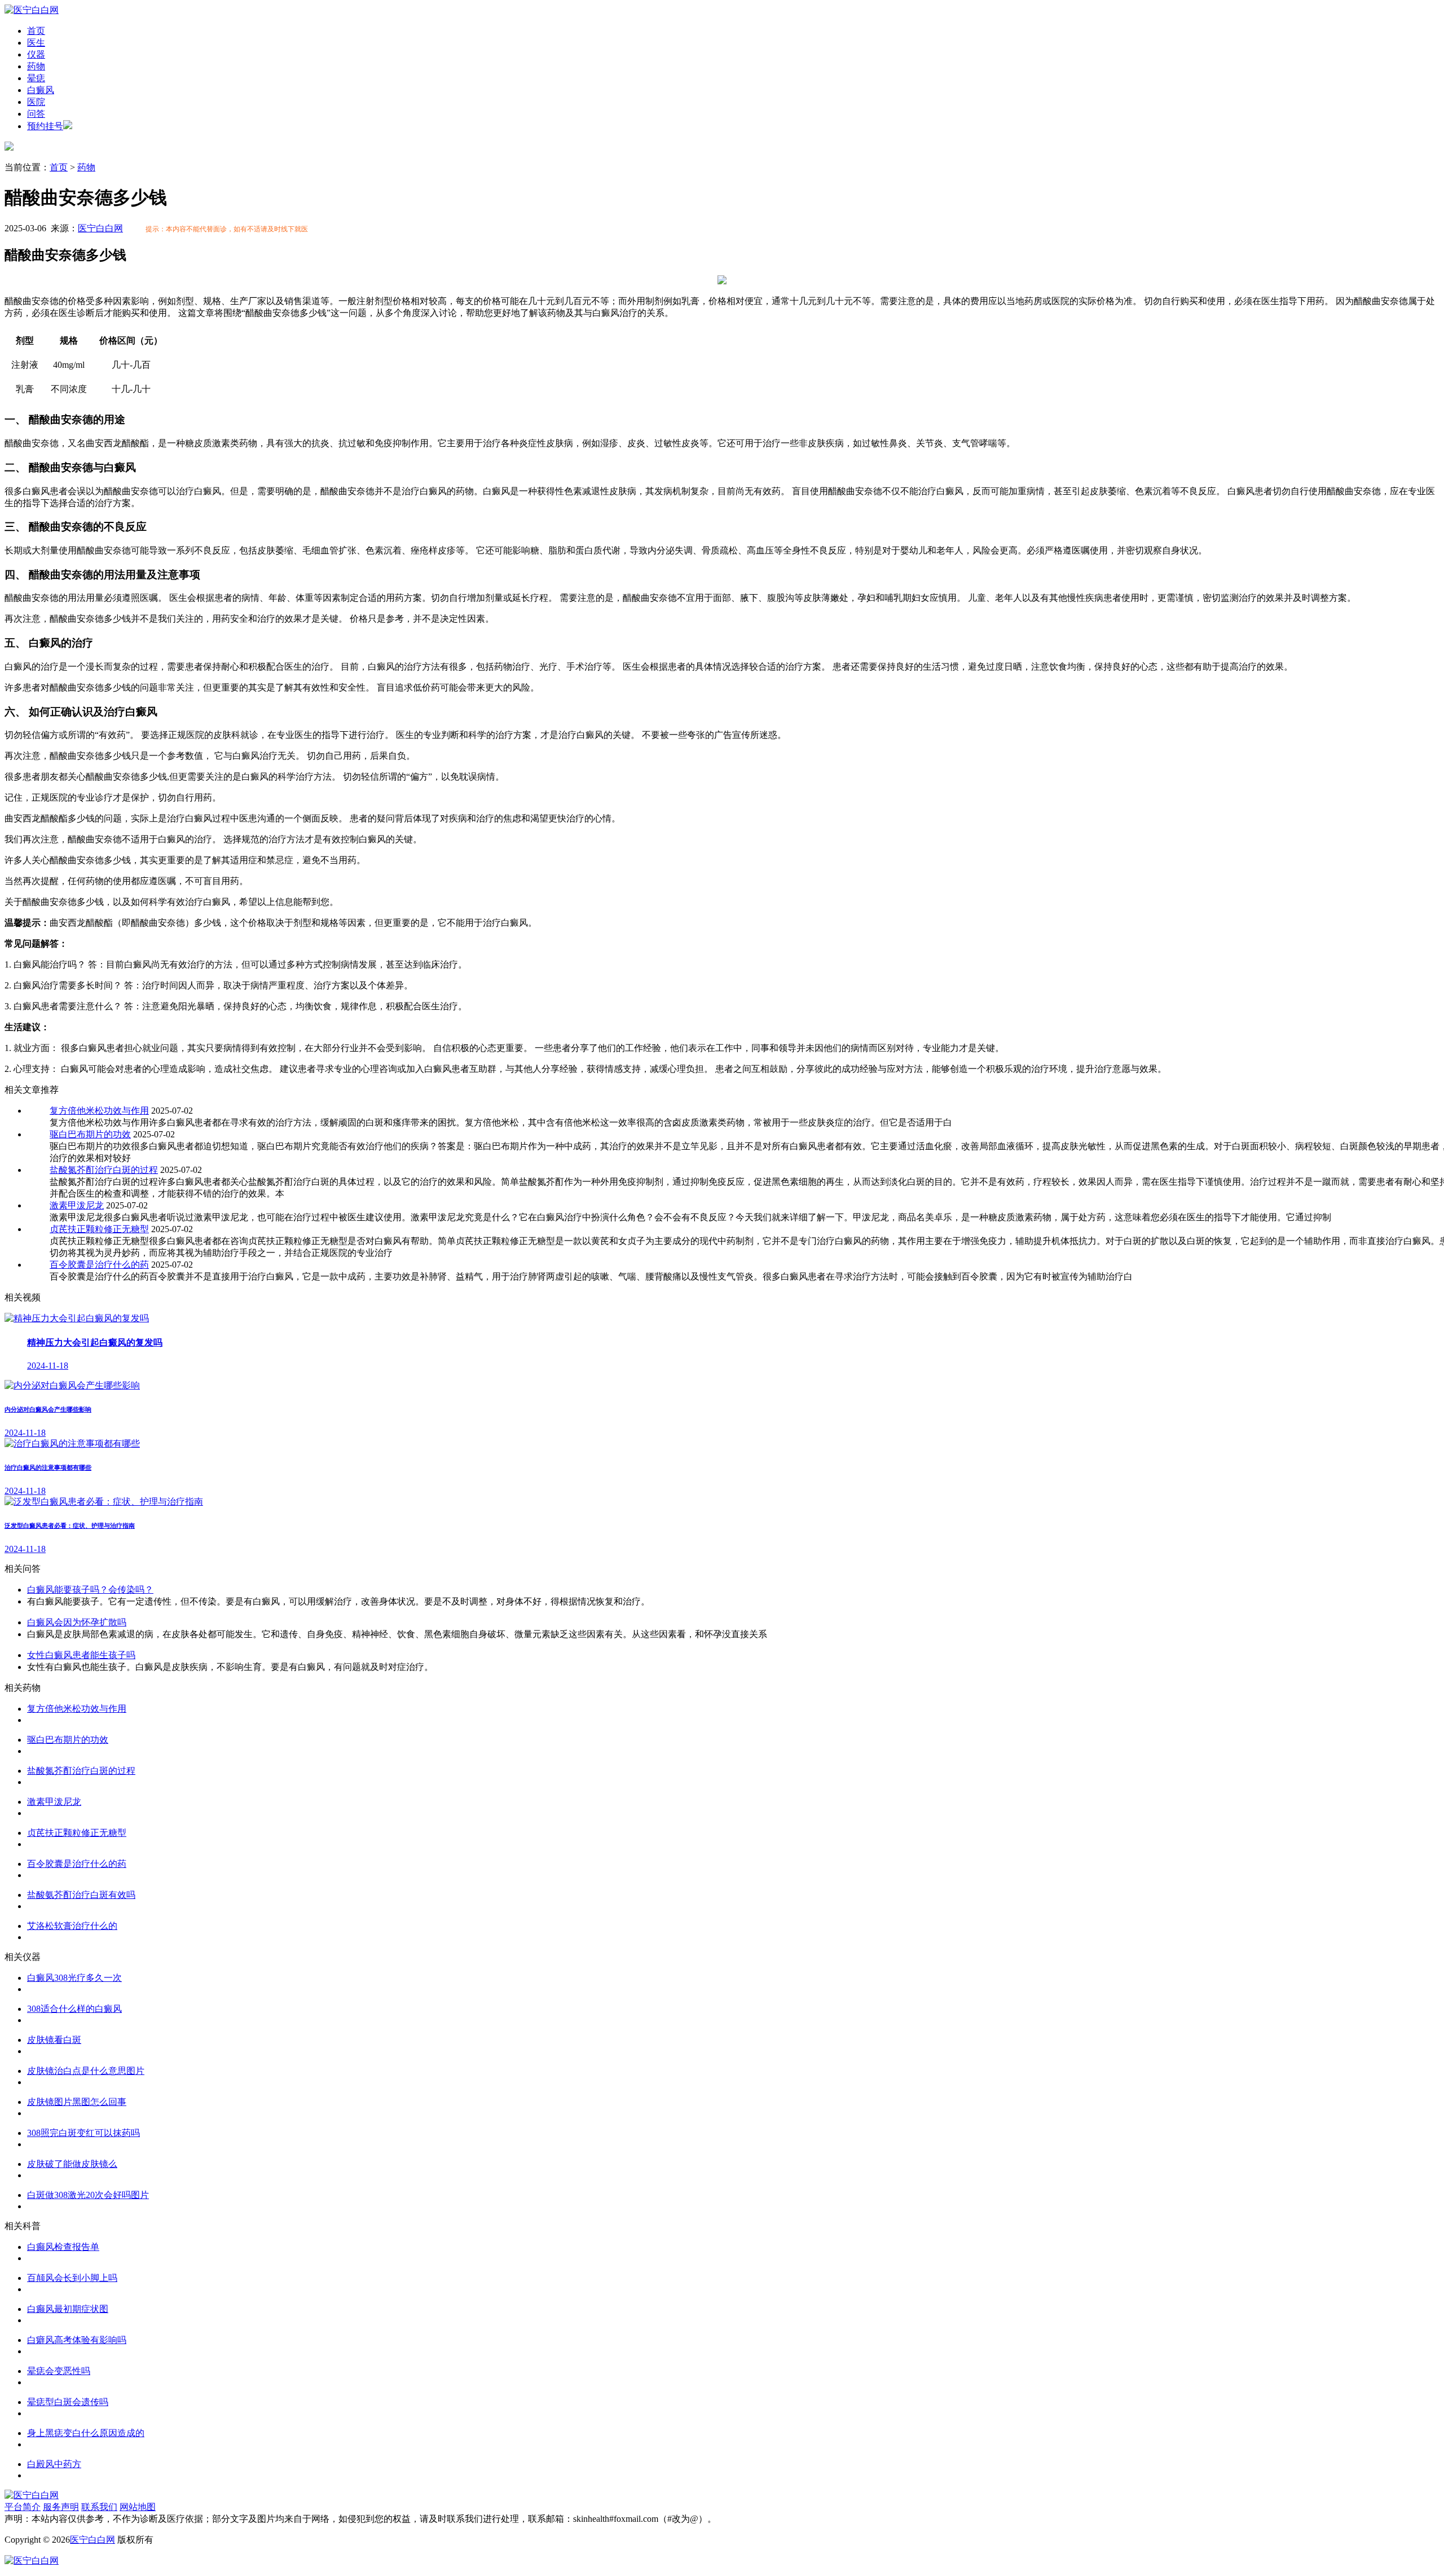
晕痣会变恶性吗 (59, 2371)
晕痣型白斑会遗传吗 (68, 2402)
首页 (36, 31)
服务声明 (61, 2507)
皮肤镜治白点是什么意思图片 (86, 2071)
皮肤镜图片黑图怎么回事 (77, 2102)
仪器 (36, 54)
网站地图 (138, 2507)
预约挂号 (45, 126)
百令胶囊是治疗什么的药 (99, 1265)
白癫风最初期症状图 (68, 2309)
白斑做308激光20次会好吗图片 (88, 2195)
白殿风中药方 (54, 2464)
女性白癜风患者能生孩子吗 (81, 1655)
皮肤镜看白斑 (54, 2040)
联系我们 (99, 2507)
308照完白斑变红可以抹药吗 (83, 2133)
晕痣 (36, 78)
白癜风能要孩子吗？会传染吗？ (90, 1590)
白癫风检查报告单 (63, 2247)
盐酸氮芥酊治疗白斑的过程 (104, 1170)
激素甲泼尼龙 (77, 1205)
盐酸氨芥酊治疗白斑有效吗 (81, 1895)
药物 (36, 66)
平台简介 (23, 2507)
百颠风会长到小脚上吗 (72, 2278)
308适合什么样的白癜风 (74, 2009)
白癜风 (41, 90)
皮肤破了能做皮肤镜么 (72, 2164)
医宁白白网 (100, 228)
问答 (36, 114)
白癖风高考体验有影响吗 (77, 2340)
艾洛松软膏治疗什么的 (72, 1926)
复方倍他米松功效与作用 (99, 1111)
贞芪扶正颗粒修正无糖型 (99, 1229)
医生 (36, 43)
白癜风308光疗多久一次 (74, 1978)
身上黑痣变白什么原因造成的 (86, 2433)
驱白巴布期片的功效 (90, 1134)
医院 (36, 102)
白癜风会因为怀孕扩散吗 (77, 1622)
